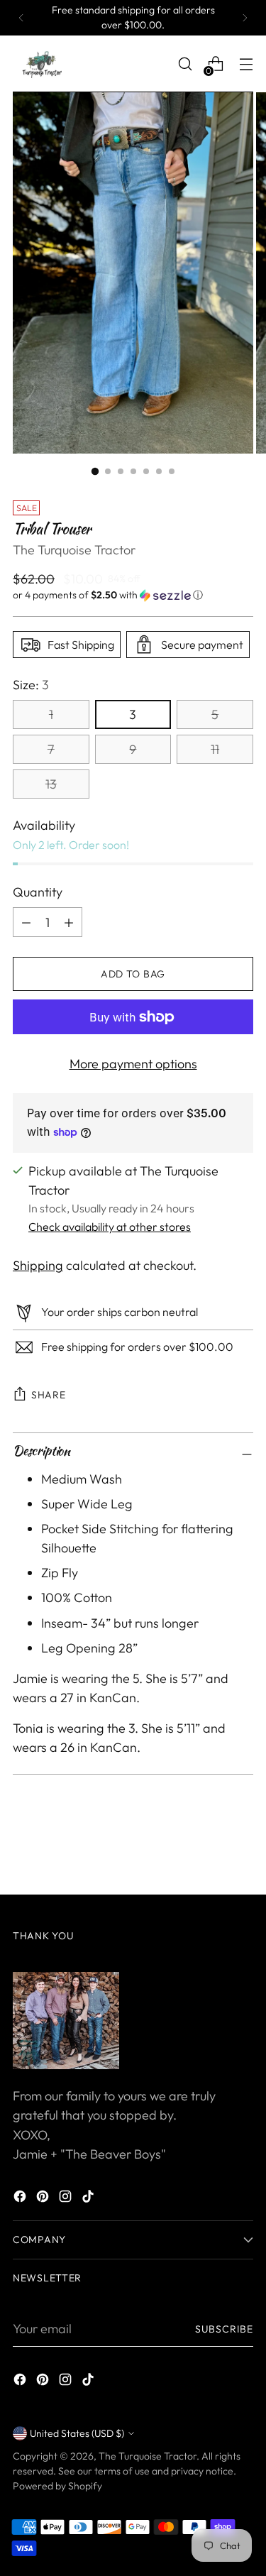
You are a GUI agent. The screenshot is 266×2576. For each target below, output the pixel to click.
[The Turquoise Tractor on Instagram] (67, 2199)
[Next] (245, 18)
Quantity (38, 892)
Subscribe (224, 2329)
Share (49, 1395)
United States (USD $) (77, 2433)
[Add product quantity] (26, 922)
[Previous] (21, 18)
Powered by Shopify (57, 2486)
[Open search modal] (185, 64)
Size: (31, 685)
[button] (133, 595)
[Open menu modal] (246, 64)
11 (215, 749)
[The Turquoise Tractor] (41, 64)
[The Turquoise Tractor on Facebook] (21, 2199)
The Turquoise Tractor (74, 550)
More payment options (133, 1064)
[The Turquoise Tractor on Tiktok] (89, 2199)
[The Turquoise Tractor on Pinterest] (44, 2199)
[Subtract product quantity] (69, 922)
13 (51, 784)
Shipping (38, 1265)
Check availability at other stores (110, 1227)
